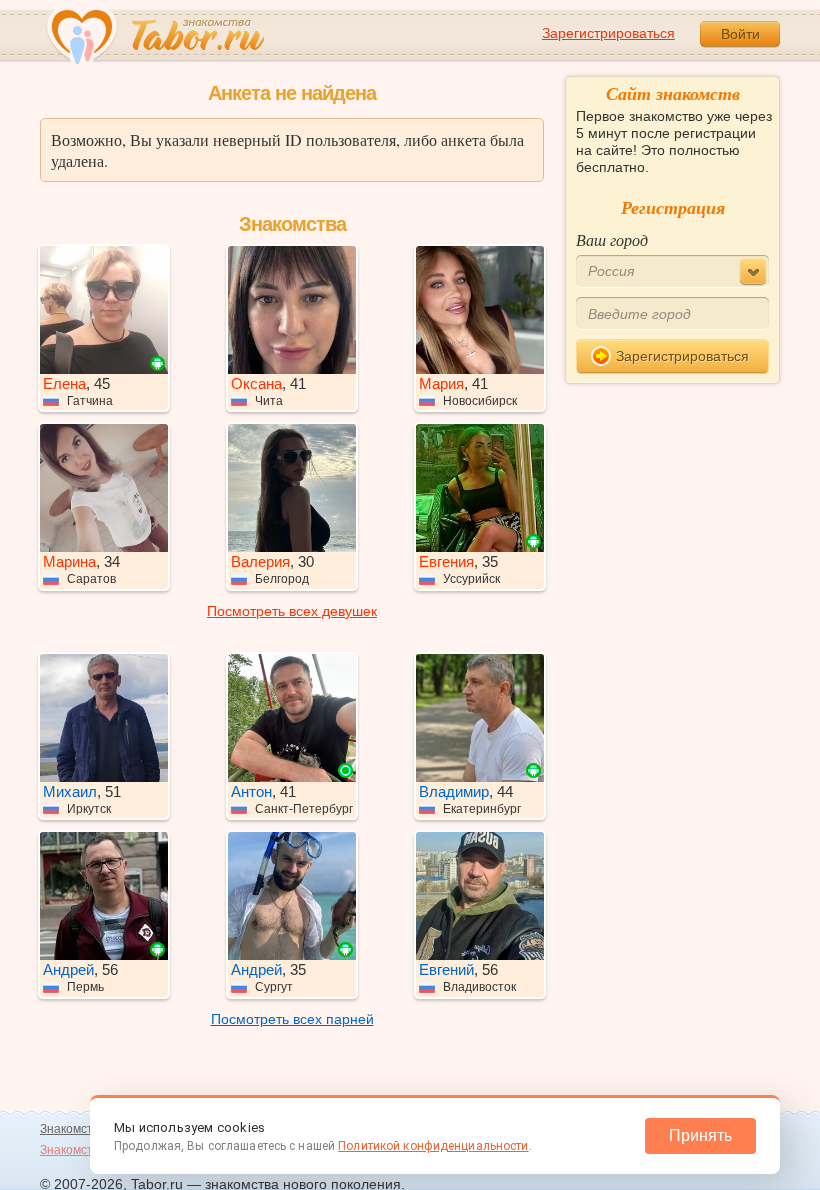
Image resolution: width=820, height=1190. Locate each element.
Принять (700, 1135)
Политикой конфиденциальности (433, 1146)
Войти (740, 34)
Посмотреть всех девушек (292, 611)
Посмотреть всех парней (292, 1019)
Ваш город (612, 239)
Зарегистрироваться (608, 33)
